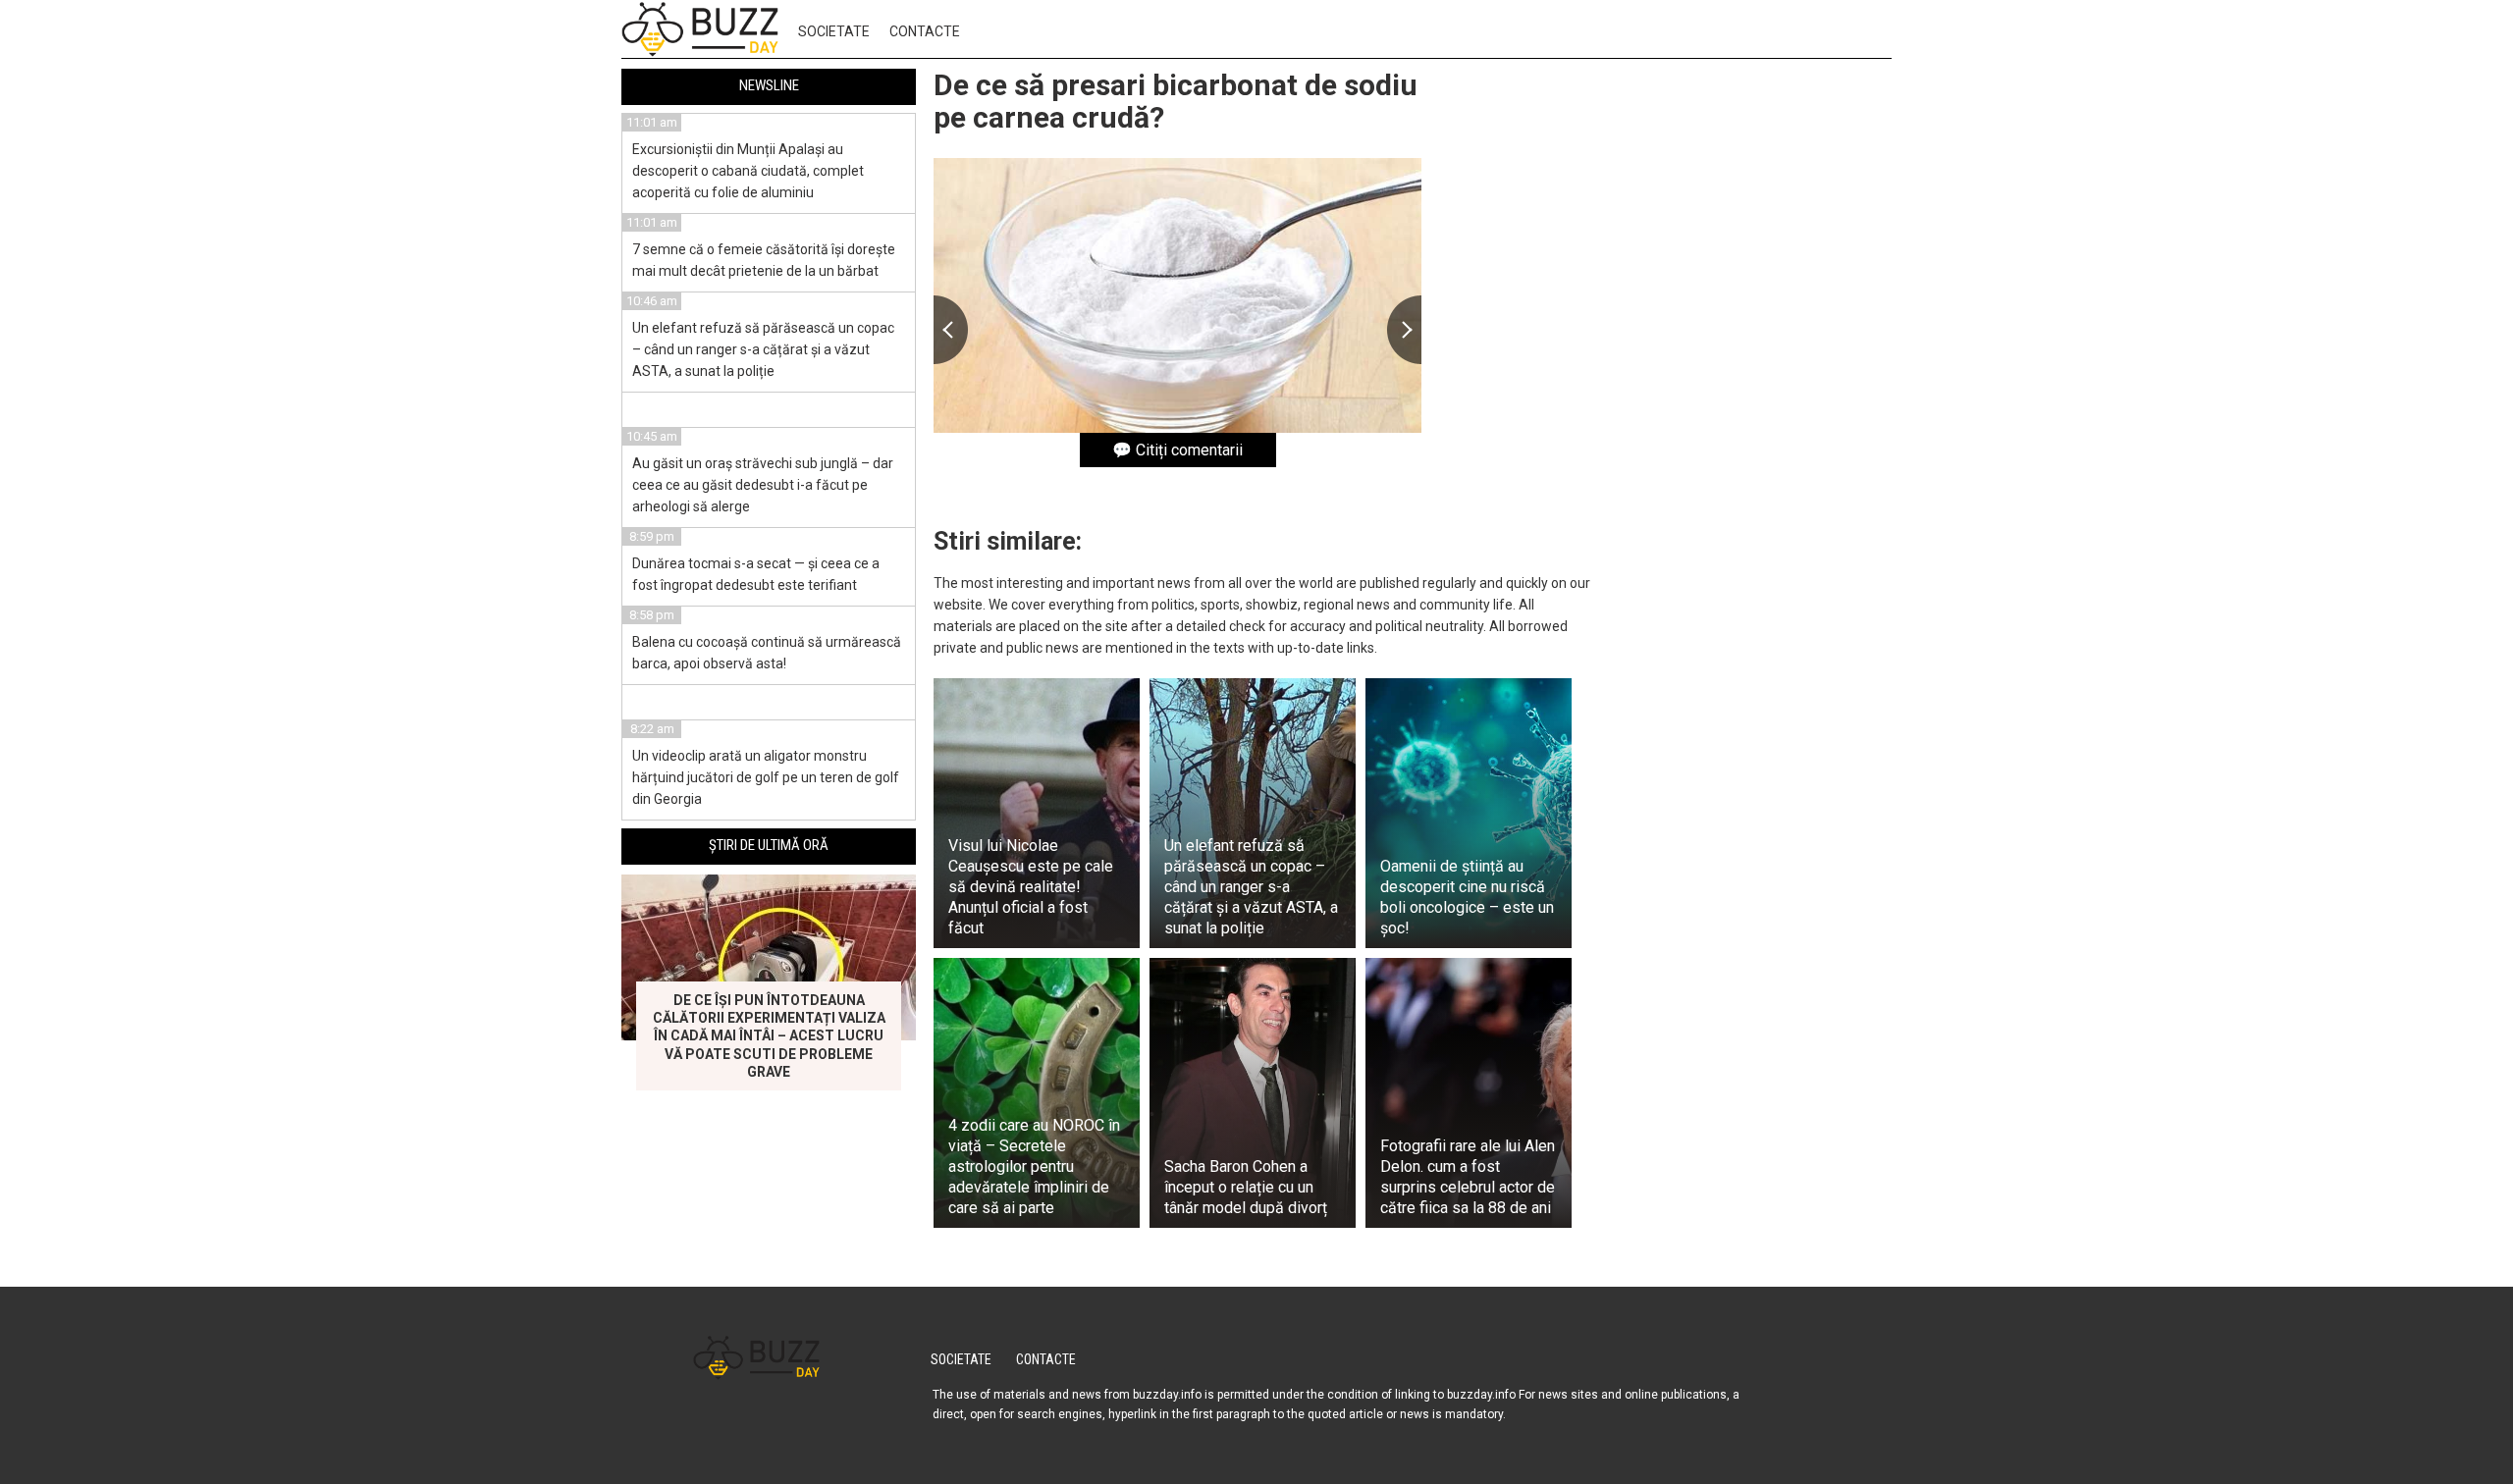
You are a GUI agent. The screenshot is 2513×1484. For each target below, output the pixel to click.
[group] (1177, 295)
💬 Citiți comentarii (1177, 450)
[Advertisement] (1744, 371)
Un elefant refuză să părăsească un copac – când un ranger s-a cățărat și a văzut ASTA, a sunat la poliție (763, 349)
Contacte (925, 31)
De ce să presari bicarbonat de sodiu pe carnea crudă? (1176, 101)
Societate (834, 31)
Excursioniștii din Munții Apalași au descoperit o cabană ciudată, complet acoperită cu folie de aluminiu (748, 171)
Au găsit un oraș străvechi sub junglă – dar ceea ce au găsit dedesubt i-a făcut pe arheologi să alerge (763, 485)
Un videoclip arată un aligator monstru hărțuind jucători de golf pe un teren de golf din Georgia (766, 777)
